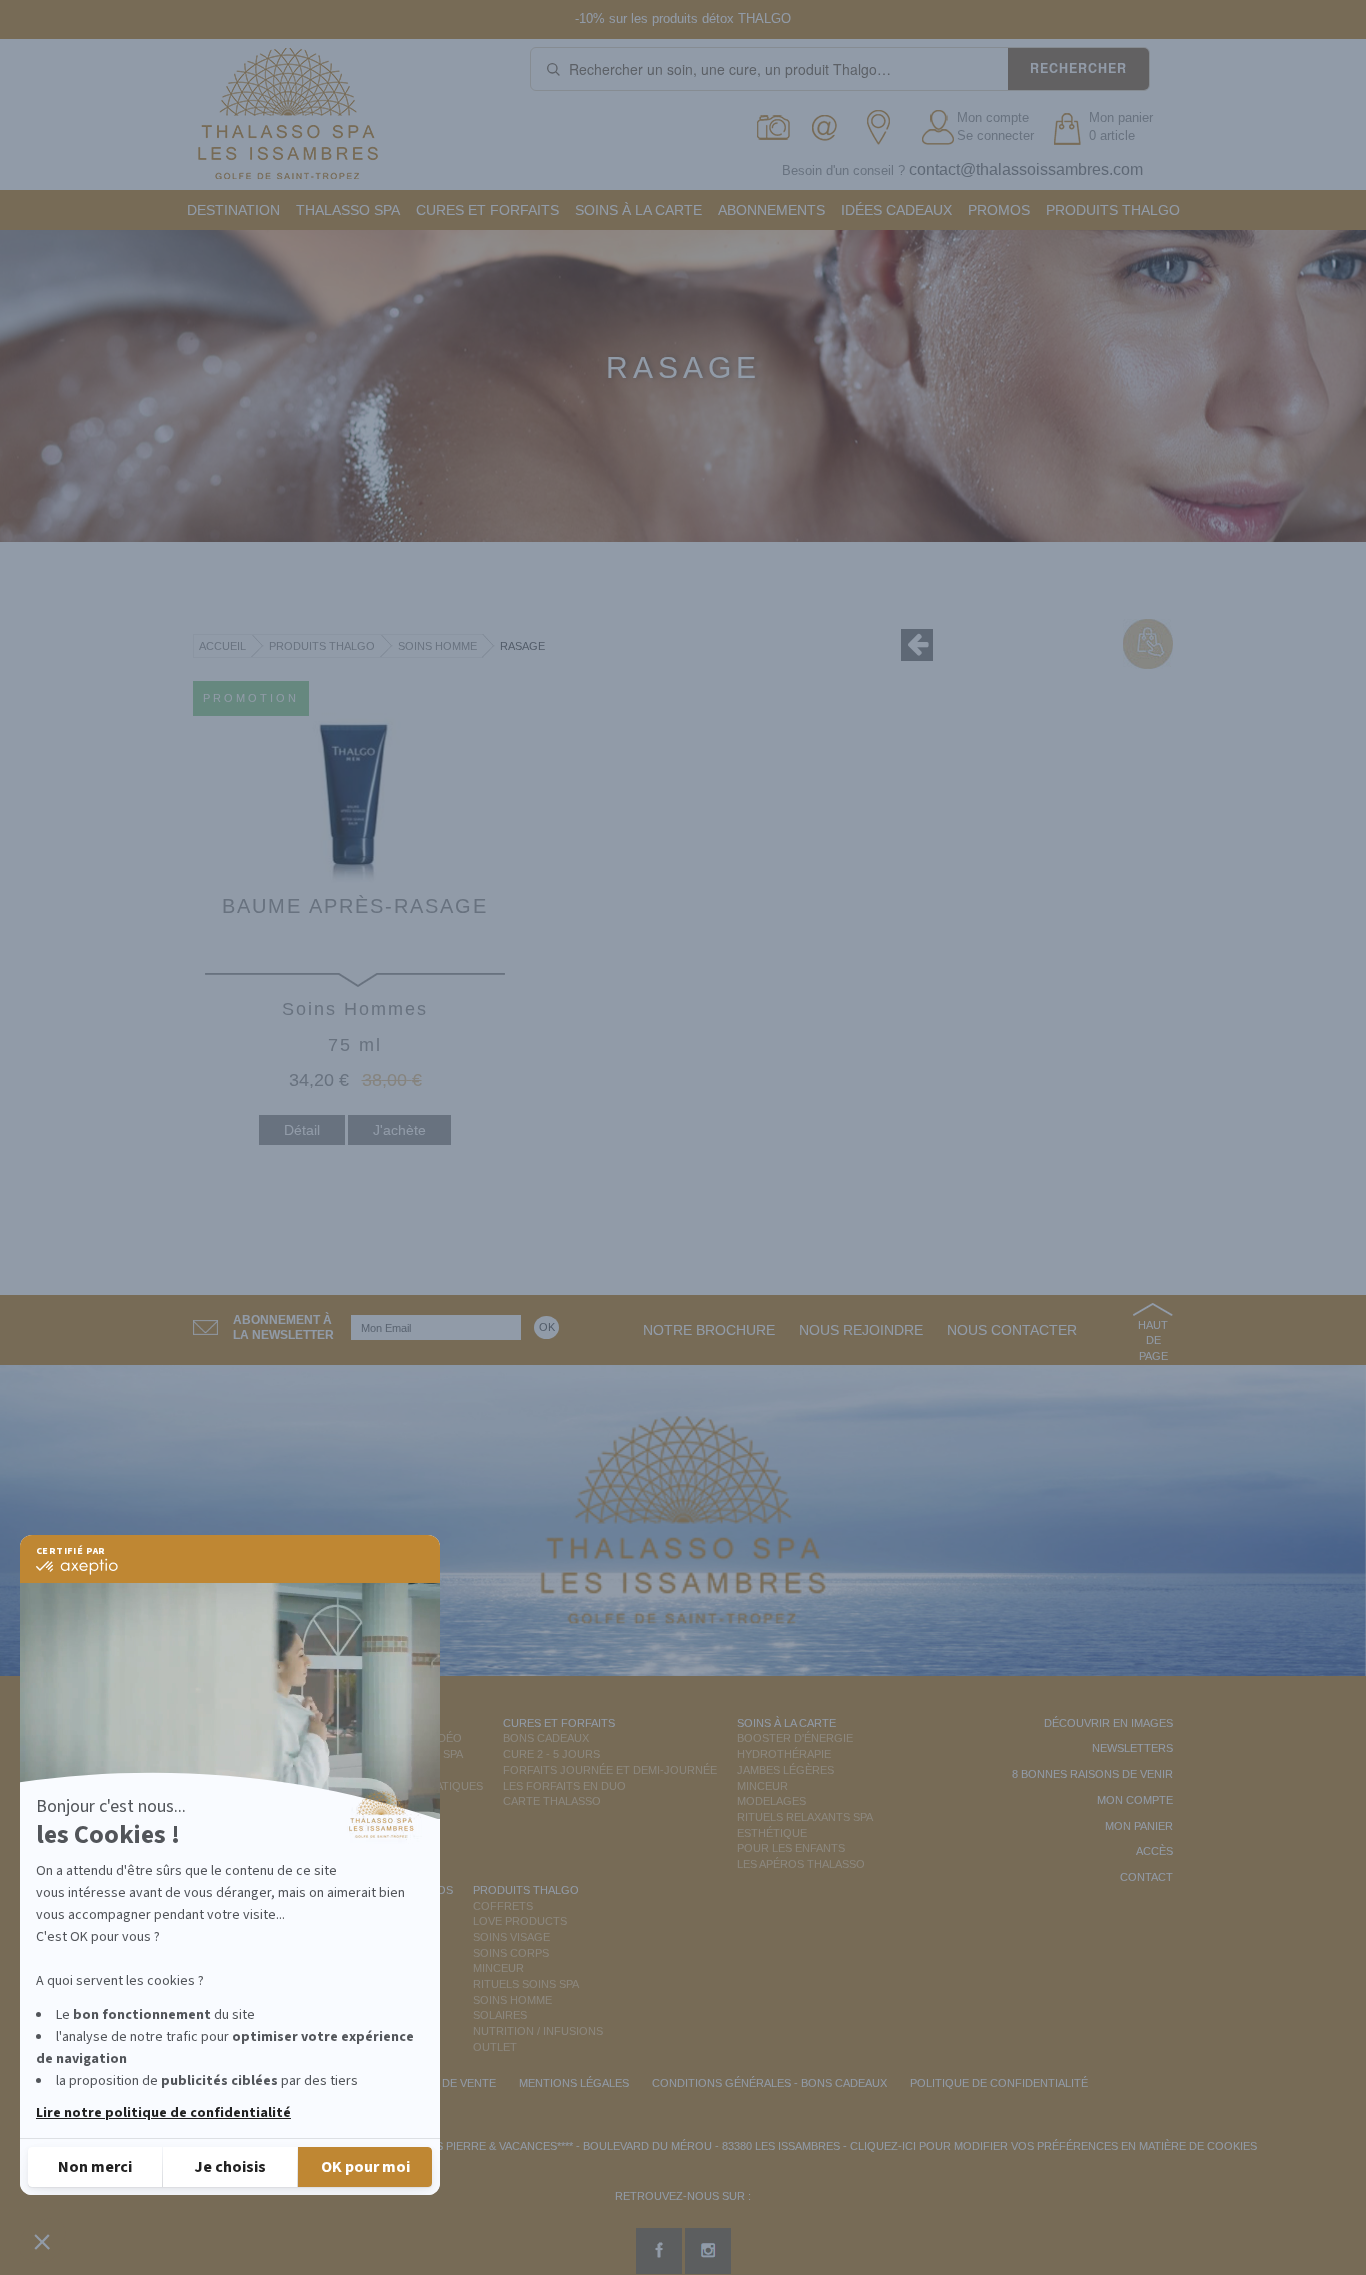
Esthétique (772, 1833)
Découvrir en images (1108, 1723)
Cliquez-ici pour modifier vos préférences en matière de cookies (1053, 2146)
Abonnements (771, 210)
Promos (999, 210)
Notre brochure (709, 1330)
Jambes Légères (785, 1770)
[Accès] (884, 127)
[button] (42, 2241)
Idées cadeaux (896, 210)
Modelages (771, 1801)
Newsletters (1132, 1748)
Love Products (520, 1921)
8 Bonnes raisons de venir (1092, 1774)
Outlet (495, 2047)
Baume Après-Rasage (355, 906)
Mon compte (993, 117)
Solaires (500, 2015)
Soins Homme (437, 646)
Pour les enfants (791, 1848)
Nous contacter (1012, 1330)
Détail (302, 1130)
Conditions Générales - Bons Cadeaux (769, 2083)
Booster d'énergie (795, 1738)
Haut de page (1153, 1340)
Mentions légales (574, 2083)
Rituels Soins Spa (526, 1984)
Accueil (222, 646)
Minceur (762, 1786)
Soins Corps (511, 1953)
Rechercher (1078, 68)
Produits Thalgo (1113, 210)
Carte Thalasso (552, 1801)
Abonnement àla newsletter (283, 1327)
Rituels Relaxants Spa (805, 1817)
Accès (1154, 1851)
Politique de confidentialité (999, 2083)
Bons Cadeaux (546, 1738)
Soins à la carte (638, 210)
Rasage (522, 646)
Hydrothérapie (784, 1754)
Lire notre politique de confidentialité (163, 2113)
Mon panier (1139, 1826)
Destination (233, 210)
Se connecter (995, 135)
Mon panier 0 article (1121, 127)
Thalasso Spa (348, 210)
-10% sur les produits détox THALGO (683, 18)
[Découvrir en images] (774, 127)
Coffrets (503, 1906)
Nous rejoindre (861, 1330)
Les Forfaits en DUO (564, 1786)
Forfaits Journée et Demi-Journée (610, 1770)
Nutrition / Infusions (538, 2031)
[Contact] (829, 127)
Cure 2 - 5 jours (551, 1754)
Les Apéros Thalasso (801, 1864)
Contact (1146, 1877)
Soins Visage (511, 1937)
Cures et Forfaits (487, 210)
